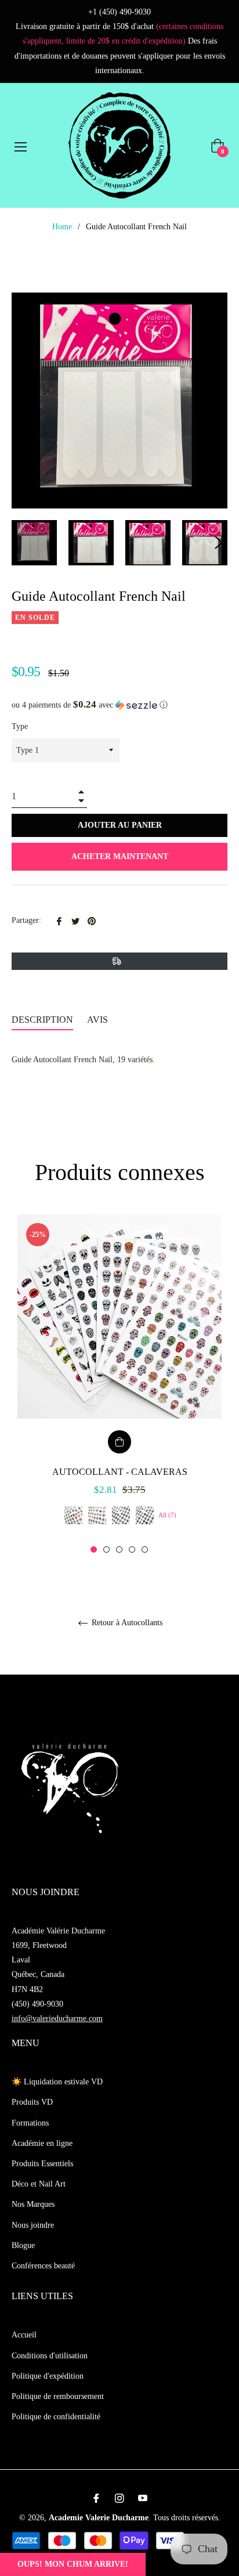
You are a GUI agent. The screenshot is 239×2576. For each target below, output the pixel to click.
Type (20, 726)
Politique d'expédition (48, 2376)
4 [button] (132, 1549)
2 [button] (106, 1549)
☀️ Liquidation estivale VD (57, 2082)
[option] (119, 1384)
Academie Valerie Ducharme (99, 2518)
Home (62, 227)
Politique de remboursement (58, 2396)
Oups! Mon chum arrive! (73, 2564)
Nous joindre (33, 2225)
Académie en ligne (42, 2143)
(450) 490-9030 (37, 2004)
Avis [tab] (99, 1020)
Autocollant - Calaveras (120, 1472)
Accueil (24, 2335)
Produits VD (32, 2102)
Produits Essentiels (42, 2164)
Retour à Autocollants (126, 1623)
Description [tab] (42, 1020)
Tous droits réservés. (187, 2518)
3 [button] (119, 1549)
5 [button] (145, 1549)
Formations (30, 2123)
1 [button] (94, 1549)
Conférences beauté (43, 2266)
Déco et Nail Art (39, 2184)
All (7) (167, 1515)
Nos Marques (33, 2204)
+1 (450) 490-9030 (119, 12)
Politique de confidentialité (56, 2417)
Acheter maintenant (120, 856)
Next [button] (219, 543)
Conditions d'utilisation (50, 2356)
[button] (119, 705)
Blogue (23, 2245)
